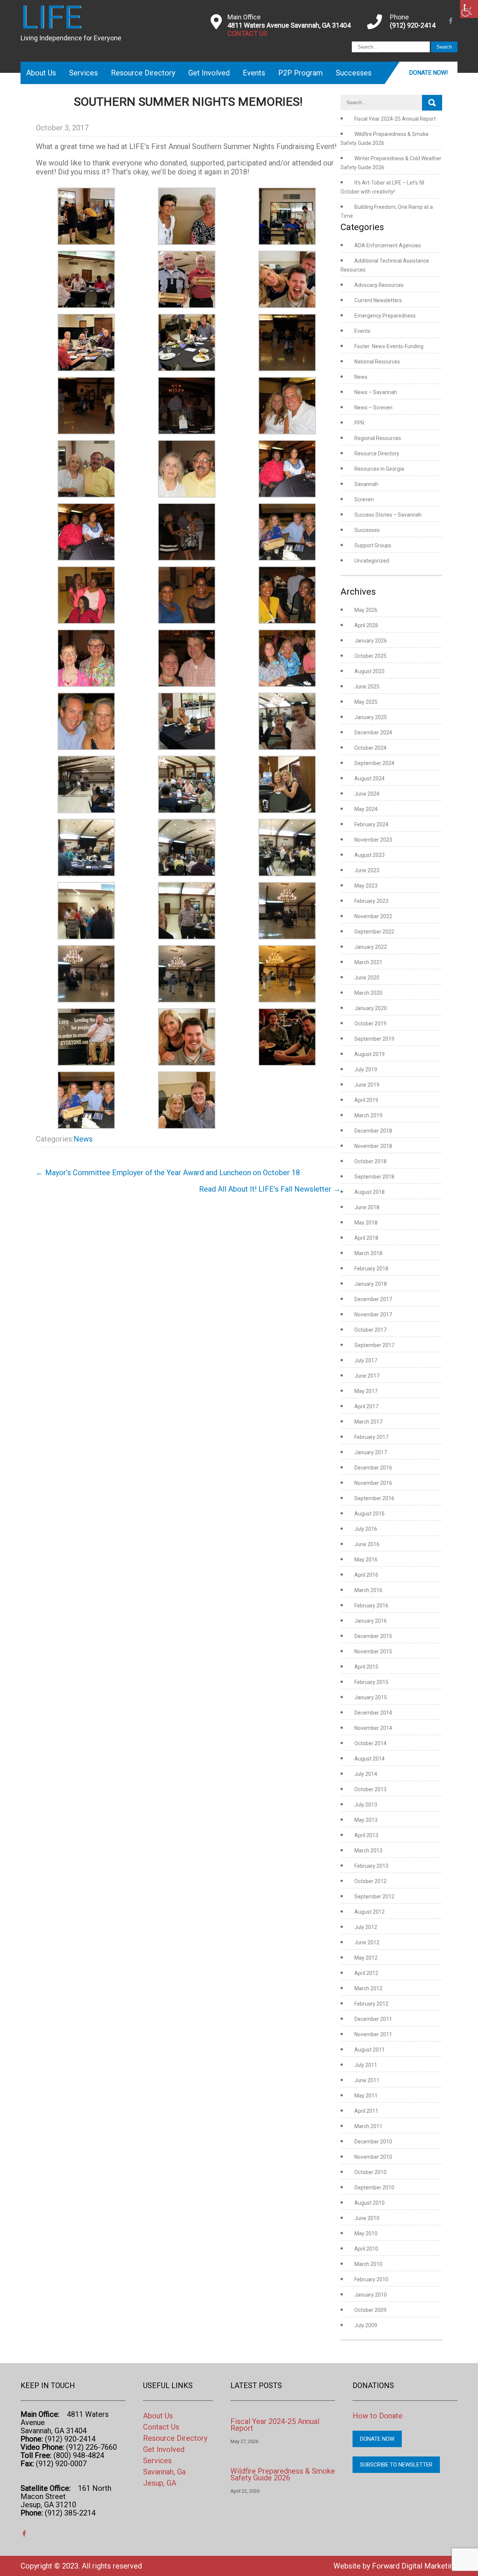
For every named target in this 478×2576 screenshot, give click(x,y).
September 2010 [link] (374, 2188)
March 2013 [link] (368, 1851)
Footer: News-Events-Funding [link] (389, 346)
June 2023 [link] (367, 870)
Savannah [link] (366, 484)
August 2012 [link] (370, 1912)
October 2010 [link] (370, 2172)
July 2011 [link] (366, 2065)
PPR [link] (359, 423)
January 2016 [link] (371, 1621)
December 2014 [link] (373, 1713)
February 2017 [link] (371, 1437)
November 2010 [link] (373, 2157)
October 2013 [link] (370, 1789)
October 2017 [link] (370, 1330)
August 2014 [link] (370, 1759)
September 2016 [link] (374, 1498)
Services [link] (83, 73)
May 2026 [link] (366, 610)
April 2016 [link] (366, 1575)
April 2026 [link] (366, 625)
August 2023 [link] (370, 855)
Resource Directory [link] (143, 73)
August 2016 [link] (370, 1514)
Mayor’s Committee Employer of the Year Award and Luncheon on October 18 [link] (168, 1173)
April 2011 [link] (366, 2111)
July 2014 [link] (366, 1774)
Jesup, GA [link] (160, 2483)
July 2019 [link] (366, 1069)
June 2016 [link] (367, 1544)
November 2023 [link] (373, 840)
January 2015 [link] (371, 1697)
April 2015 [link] (366, 1667)
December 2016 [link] (373, 1468)
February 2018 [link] (371, 1269)
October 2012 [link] (370, 1881)
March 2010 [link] (368, 2264)
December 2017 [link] (373, 1299)
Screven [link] (364, 499)
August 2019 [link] (370, 1054)
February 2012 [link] (371, 2004)
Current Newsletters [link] (378, 300)
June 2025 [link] (367, 687)
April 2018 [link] (366, 1238)
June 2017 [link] (367, 1376)
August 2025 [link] (370, 671)
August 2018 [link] (370, 1192)
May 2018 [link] (366, 1223)
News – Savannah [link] (376, 392)
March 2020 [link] (368, 993)
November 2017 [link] (373, 1315)
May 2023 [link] (366, 886)
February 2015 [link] (371, 1682)
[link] (469, 9)
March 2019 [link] (368, 1115)
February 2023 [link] (371, 901)
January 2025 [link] (371, 717)
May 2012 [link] (366, 1958)
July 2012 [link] (366, 1927)
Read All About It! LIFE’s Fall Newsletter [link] (270, 1189)
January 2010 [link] (371, 2295)
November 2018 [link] (373, 1146)
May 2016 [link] (366, 1560)
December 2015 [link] (373, 1636)
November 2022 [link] (373, 916)
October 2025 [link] (370, 656)
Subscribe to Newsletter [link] (396, 2465)
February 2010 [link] (371, 2279)
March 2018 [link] (368, 1253)
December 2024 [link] (373, 733)
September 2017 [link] (374, 1345)
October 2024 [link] (370, 748)
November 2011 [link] (373, 2034)
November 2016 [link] (373, 1483)
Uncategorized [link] (372, 561)
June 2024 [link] (367, 794)
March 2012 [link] (368, 1988)
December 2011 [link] (373, 2019)
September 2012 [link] (374, 1897)
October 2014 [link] (370, 1743)
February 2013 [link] (371, 1866)
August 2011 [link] (370, 2050)
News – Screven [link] (373, 408)
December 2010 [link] (373, 2142)
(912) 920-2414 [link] (413, 25)
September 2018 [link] (374, 1177)
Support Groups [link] (373, 545)
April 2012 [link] (366, 1973)
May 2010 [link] (366, 2233)
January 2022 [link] (371, 947)
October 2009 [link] (370, 2310)
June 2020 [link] (367, 978)
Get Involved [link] (209, 73)
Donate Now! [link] (429, 73)
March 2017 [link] (368, 1422)
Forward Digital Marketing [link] (415, 2566)
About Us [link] (41, 73)
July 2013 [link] (366, 1805)
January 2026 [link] (371, 641)
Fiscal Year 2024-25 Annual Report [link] (395, 119)
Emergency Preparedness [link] (385, 316)
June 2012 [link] (367, 1942)
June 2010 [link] (367, 2218)
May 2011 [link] (366, 2096)
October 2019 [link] (370, 1024)
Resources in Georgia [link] (379, 469)
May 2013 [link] (366, 1820)
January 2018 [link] (371, 1284)
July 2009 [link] (366, 2325)
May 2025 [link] (366, 702)
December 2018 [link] (373, 1131)
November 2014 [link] (373, 1728)
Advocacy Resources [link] (379, 285)
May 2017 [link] (366, 1391)
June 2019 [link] (367, 1085)
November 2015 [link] (373, 1651)
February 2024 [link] (371, 824)
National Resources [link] (377, 362)
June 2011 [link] (367, 2080)
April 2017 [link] (366, 1406)
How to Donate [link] (378, 2416)
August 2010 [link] (370, 2203)
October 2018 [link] (370, 1161)
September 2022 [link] (374, 932)
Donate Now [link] (377, 2439)
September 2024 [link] (374, 763)
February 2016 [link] (371, 1606)
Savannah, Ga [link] (164, 2472)
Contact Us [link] (161, 2427)
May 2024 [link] (366, 809)
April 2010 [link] (366, 2249)
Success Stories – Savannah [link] (388, 515)
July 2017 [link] (366, 1360)
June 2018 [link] (367, 1207)
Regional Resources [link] (378, 438)
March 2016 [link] (368, 1590)
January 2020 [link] (371, 1008)
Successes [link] (354, 73)
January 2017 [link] (371, 1452)
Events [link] (254, 73)
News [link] (83, 1139)
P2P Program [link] (300, 73)
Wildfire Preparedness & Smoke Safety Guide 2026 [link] (283, 2474)
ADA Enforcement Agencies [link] (388, 245)
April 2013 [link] (366, 1835)
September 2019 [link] (374, 1039)
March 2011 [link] (368, 2126)
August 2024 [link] (370, 778)
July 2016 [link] (366, 1529)
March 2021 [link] (368, 962)
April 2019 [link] (366, 1100)
